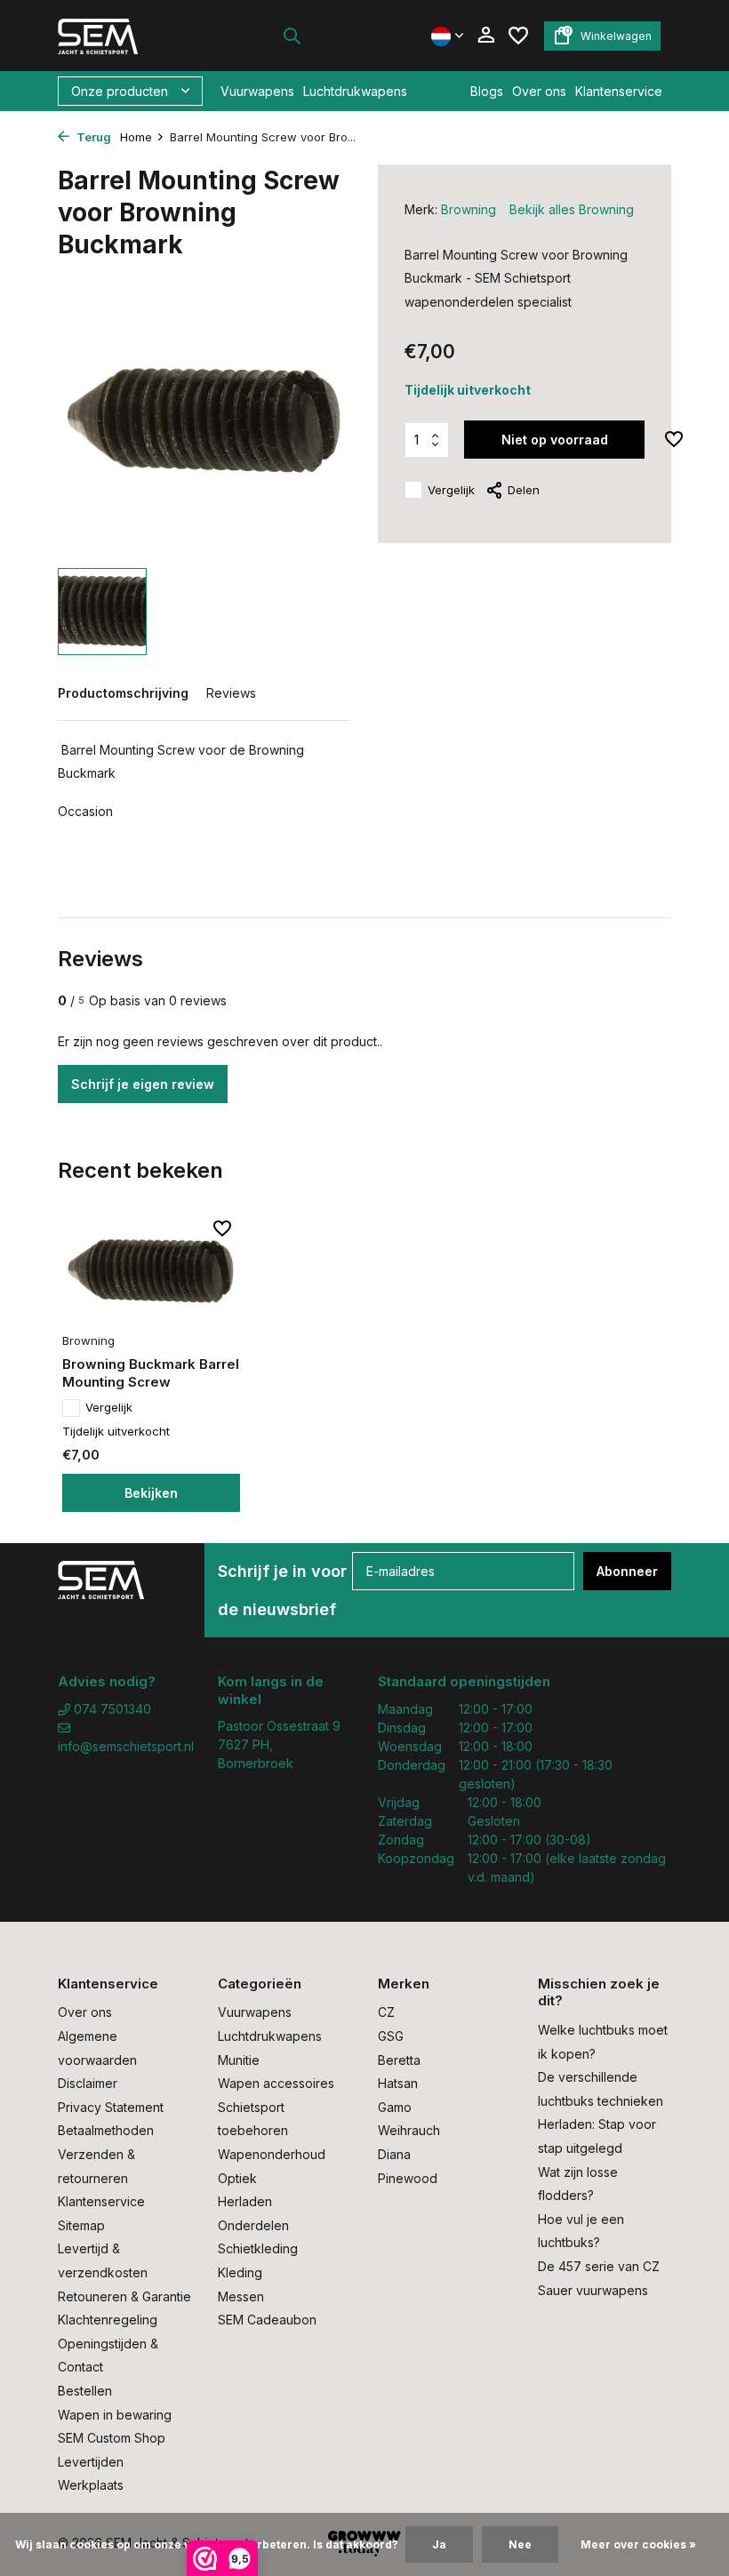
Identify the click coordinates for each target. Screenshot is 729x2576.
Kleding (240, 2272)
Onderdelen (253, 2225)
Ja (439, 2544)
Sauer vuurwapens (593, 2290)
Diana (394, 2154)
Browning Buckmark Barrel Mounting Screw (151, 1373)
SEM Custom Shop (112, 2438)
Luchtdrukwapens (355, 91)
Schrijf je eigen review (143, 1084)
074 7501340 (111, 1709)
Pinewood (408, 2178)
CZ (386, 2012)
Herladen (245, 2201)
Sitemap (81, 2225)
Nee (520, 2544)
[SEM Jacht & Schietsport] (113, 36)
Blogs (487, 91)
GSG (391, 2036)
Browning (469, 209)
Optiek (237, 2178)
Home (136, 137)
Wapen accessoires (276, 2083)
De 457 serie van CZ (599, 2266)
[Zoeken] (292, 36)
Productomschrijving (123, 693)
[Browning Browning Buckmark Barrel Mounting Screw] (151, 1271)
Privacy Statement (111, 2107)
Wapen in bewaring (115, 2415)
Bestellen (85, 2391)
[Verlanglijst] (518, 36)
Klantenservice (619, 91)
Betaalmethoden (106, 2130)
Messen (241, 2296)
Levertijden (91, 2462)
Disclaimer (88, 2083)
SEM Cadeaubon (267, 2320)
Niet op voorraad (555, 440)
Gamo (395, 2107)
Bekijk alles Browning (572, 209)
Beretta (399, 2060)
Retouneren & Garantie (124, 2296)
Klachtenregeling (108, 2320)
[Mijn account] (486, 36)
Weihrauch (409, 2130)
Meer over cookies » (638, 2544)
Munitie (239, 2060)
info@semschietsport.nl (124, 1746)
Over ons (539, 91)
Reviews (231, 693)
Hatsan (398, 2083)
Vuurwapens (257, 91)
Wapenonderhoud (272, 2154)
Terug (92, 137)
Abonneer (627, 1571)
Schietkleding (258, 2248)
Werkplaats (91, 2485)
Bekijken (151, 1493)
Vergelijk (451, 490)
